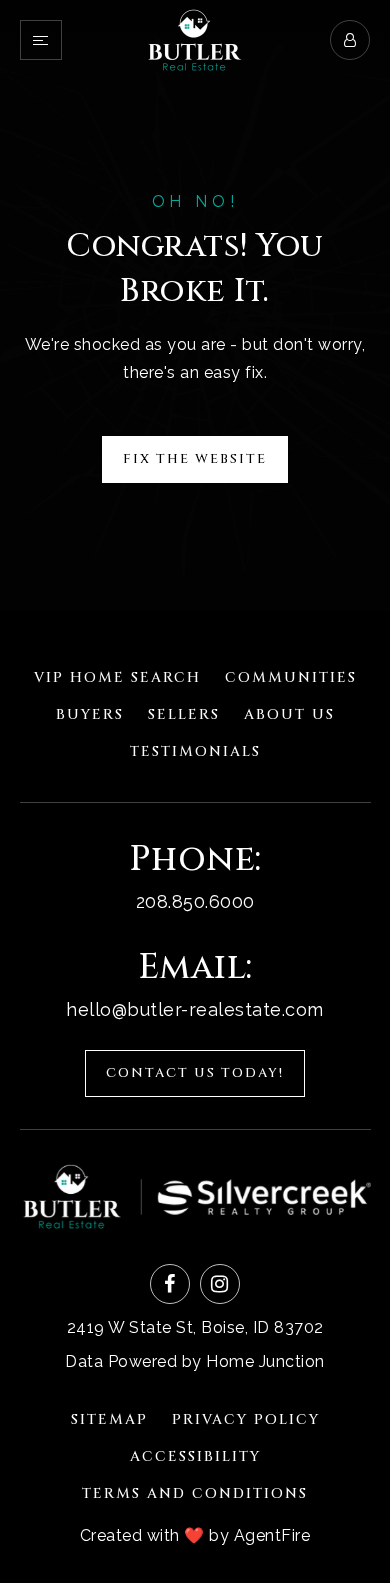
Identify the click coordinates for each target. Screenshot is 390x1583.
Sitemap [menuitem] (109, 1419)
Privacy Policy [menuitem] (246, 1419)
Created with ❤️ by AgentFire (195, 1535)
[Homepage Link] (195, 38)
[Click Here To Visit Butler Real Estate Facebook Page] (170, 1284)
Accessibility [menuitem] (195, 1456)
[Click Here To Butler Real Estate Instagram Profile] (220, 1284)
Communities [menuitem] (291, 677)
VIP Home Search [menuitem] (117, 677)
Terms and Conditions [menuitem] (195, 1493)
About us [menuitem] (289, 714)
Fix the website (195, 459)
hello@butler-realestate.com (195, 1009)
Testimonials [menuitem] (195, 751)
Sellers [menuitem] (184, 714)
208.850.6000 (195, 901)
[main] (195, 305)
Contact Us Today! (195, 1073)
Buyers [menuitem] (90, 714)
